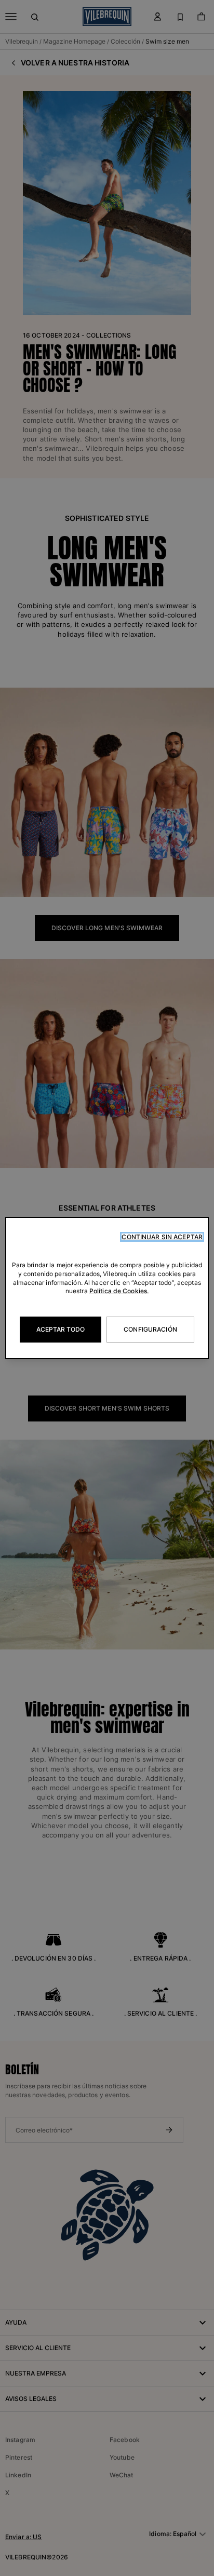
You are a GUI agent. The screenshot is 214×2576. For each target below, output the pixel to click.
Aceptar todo (61, 1329)
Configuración (150, 1329)
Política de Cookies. (119, 1291)
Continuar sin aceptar (162, 1237)
